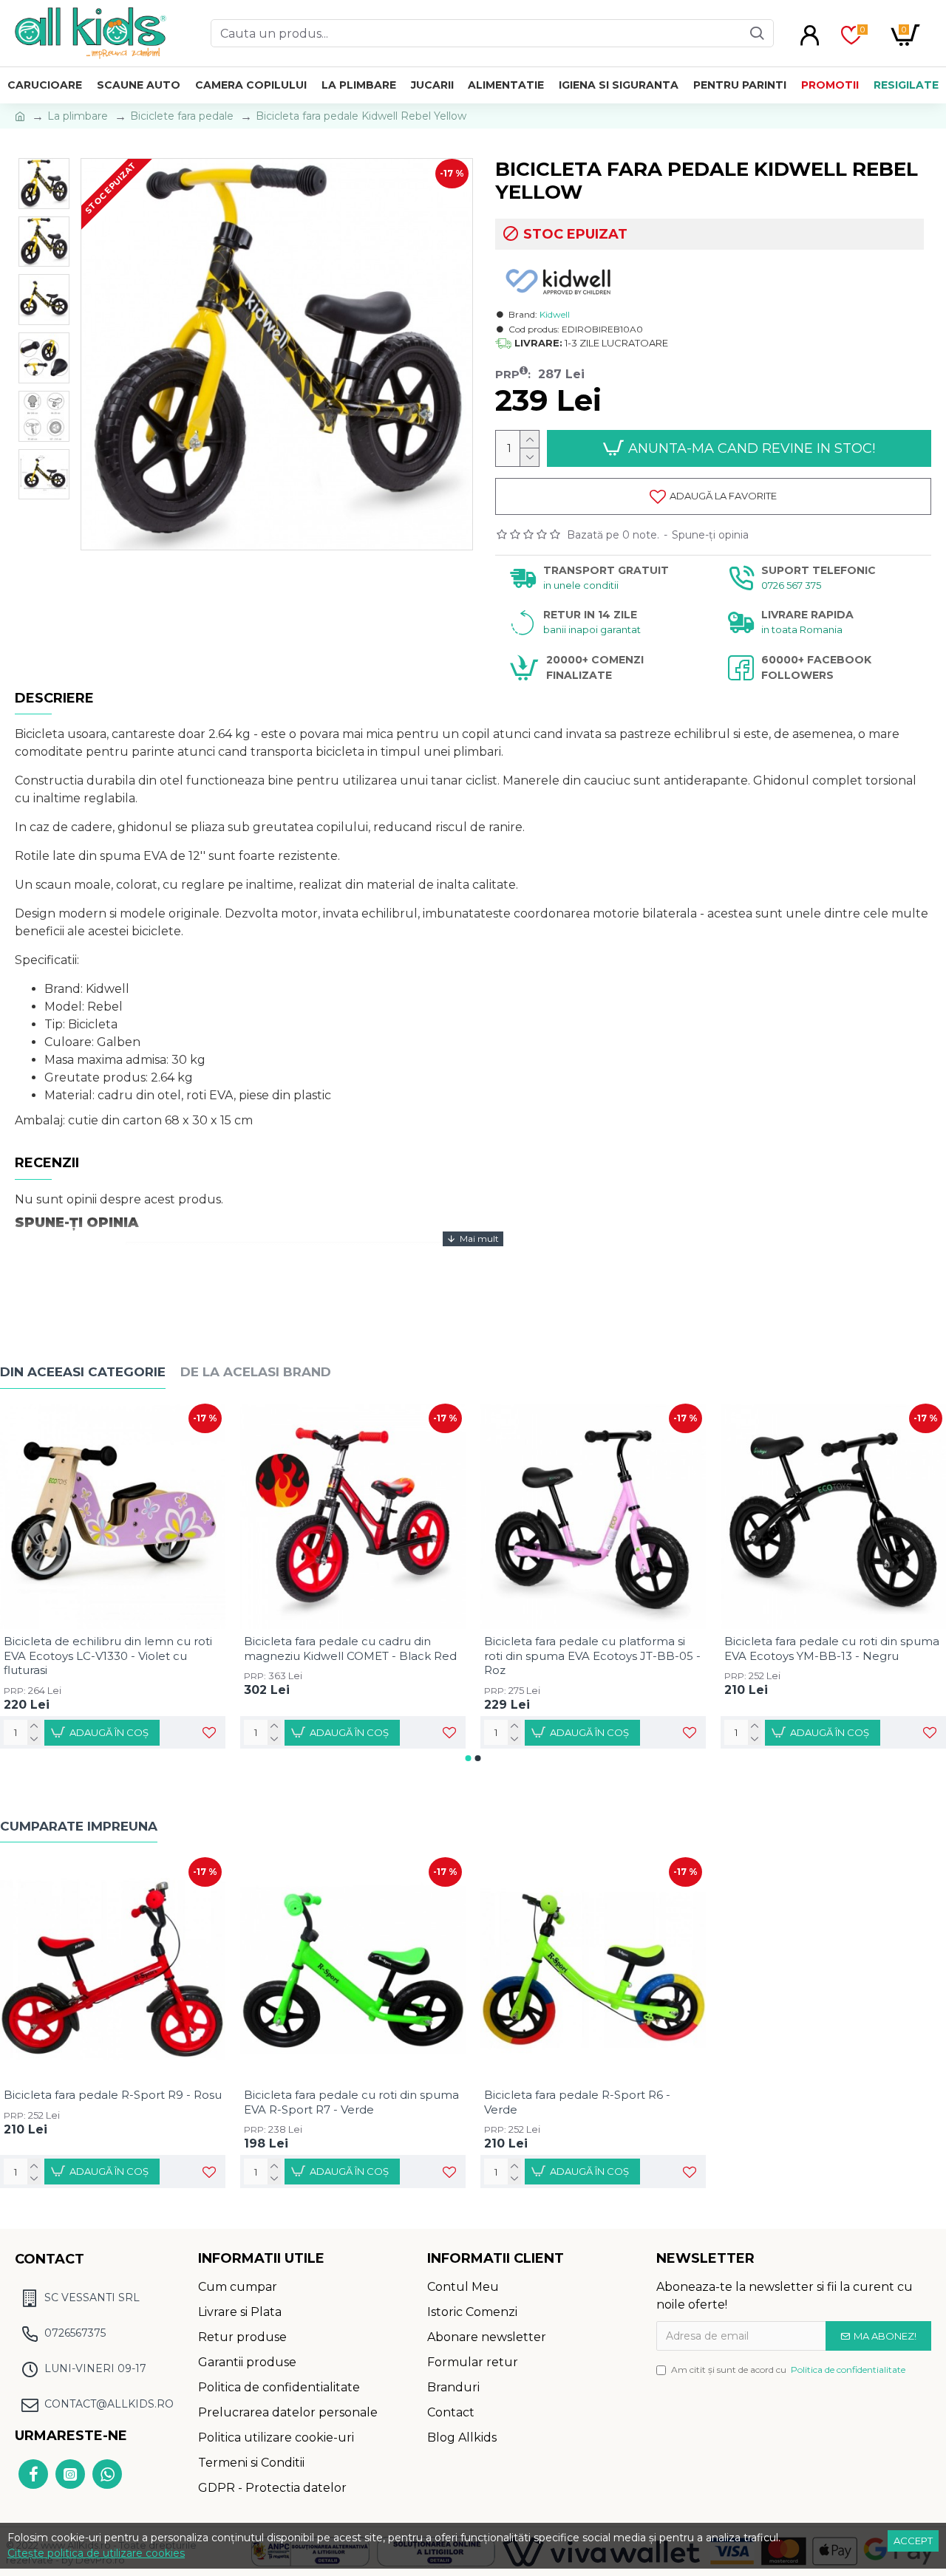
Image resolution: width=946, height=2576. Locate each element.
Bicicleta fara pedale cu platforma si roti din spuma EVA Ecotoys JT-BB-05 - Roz (592, 1656)
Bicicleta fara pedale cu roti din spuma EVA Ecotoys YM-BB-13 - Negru (832, 1649)
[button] (469, 1758)
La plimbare (78, 116)
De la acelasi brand (256, 1372)
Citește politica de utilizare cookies (96, 2553)
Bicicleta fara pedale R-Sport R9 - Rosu (113, 2095)
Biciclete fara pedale (182, 116)
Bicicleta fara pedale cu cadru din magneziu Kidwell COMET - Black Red (350, 1649)
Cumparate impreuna (79, 1826)
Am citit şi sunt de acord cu (788, 2370)
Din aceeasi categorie (83, 1372)
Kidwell (555, 314)
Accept (913, 2541)
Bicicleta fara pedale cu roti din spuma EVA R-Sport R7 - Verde (351, 2102)
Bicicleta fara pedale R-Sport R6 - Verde (577, 2102)
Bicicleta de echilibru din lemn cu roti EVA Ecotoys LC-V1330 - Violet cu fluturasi (108, 1656)
